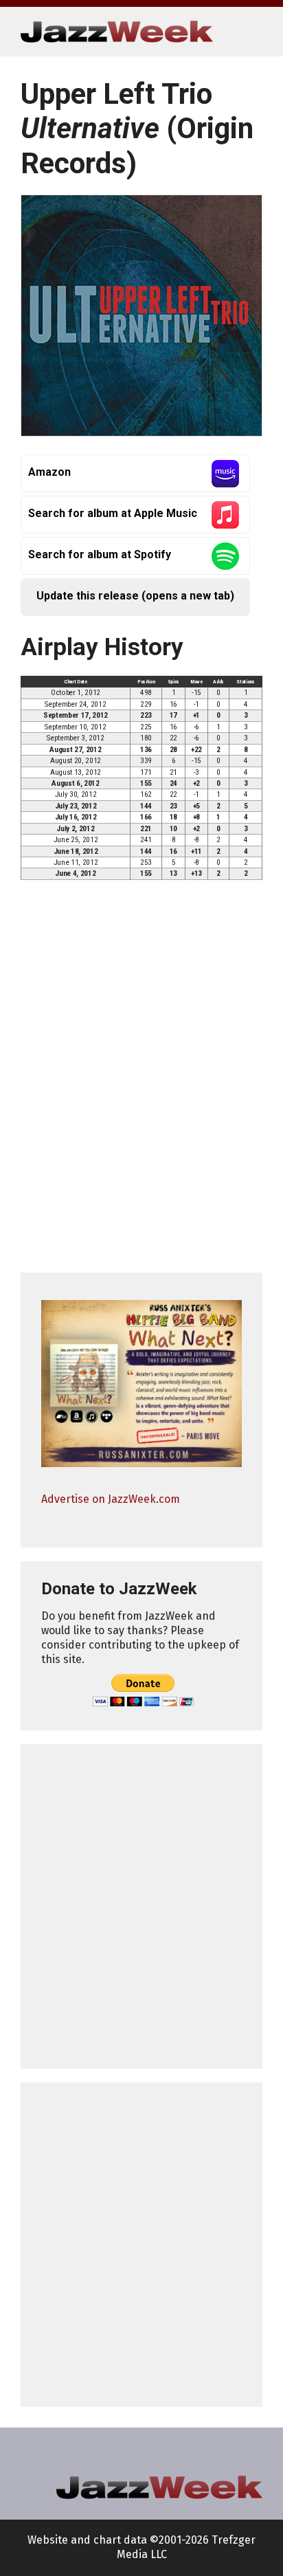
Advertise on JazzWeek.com (111, 1499)
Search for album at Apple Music (113, 513)
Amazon (49, 472)
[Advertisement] (141, 1906)
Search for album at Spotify (100, 554)
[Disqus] (141, 1083)
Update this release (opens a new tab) (135, 596)
